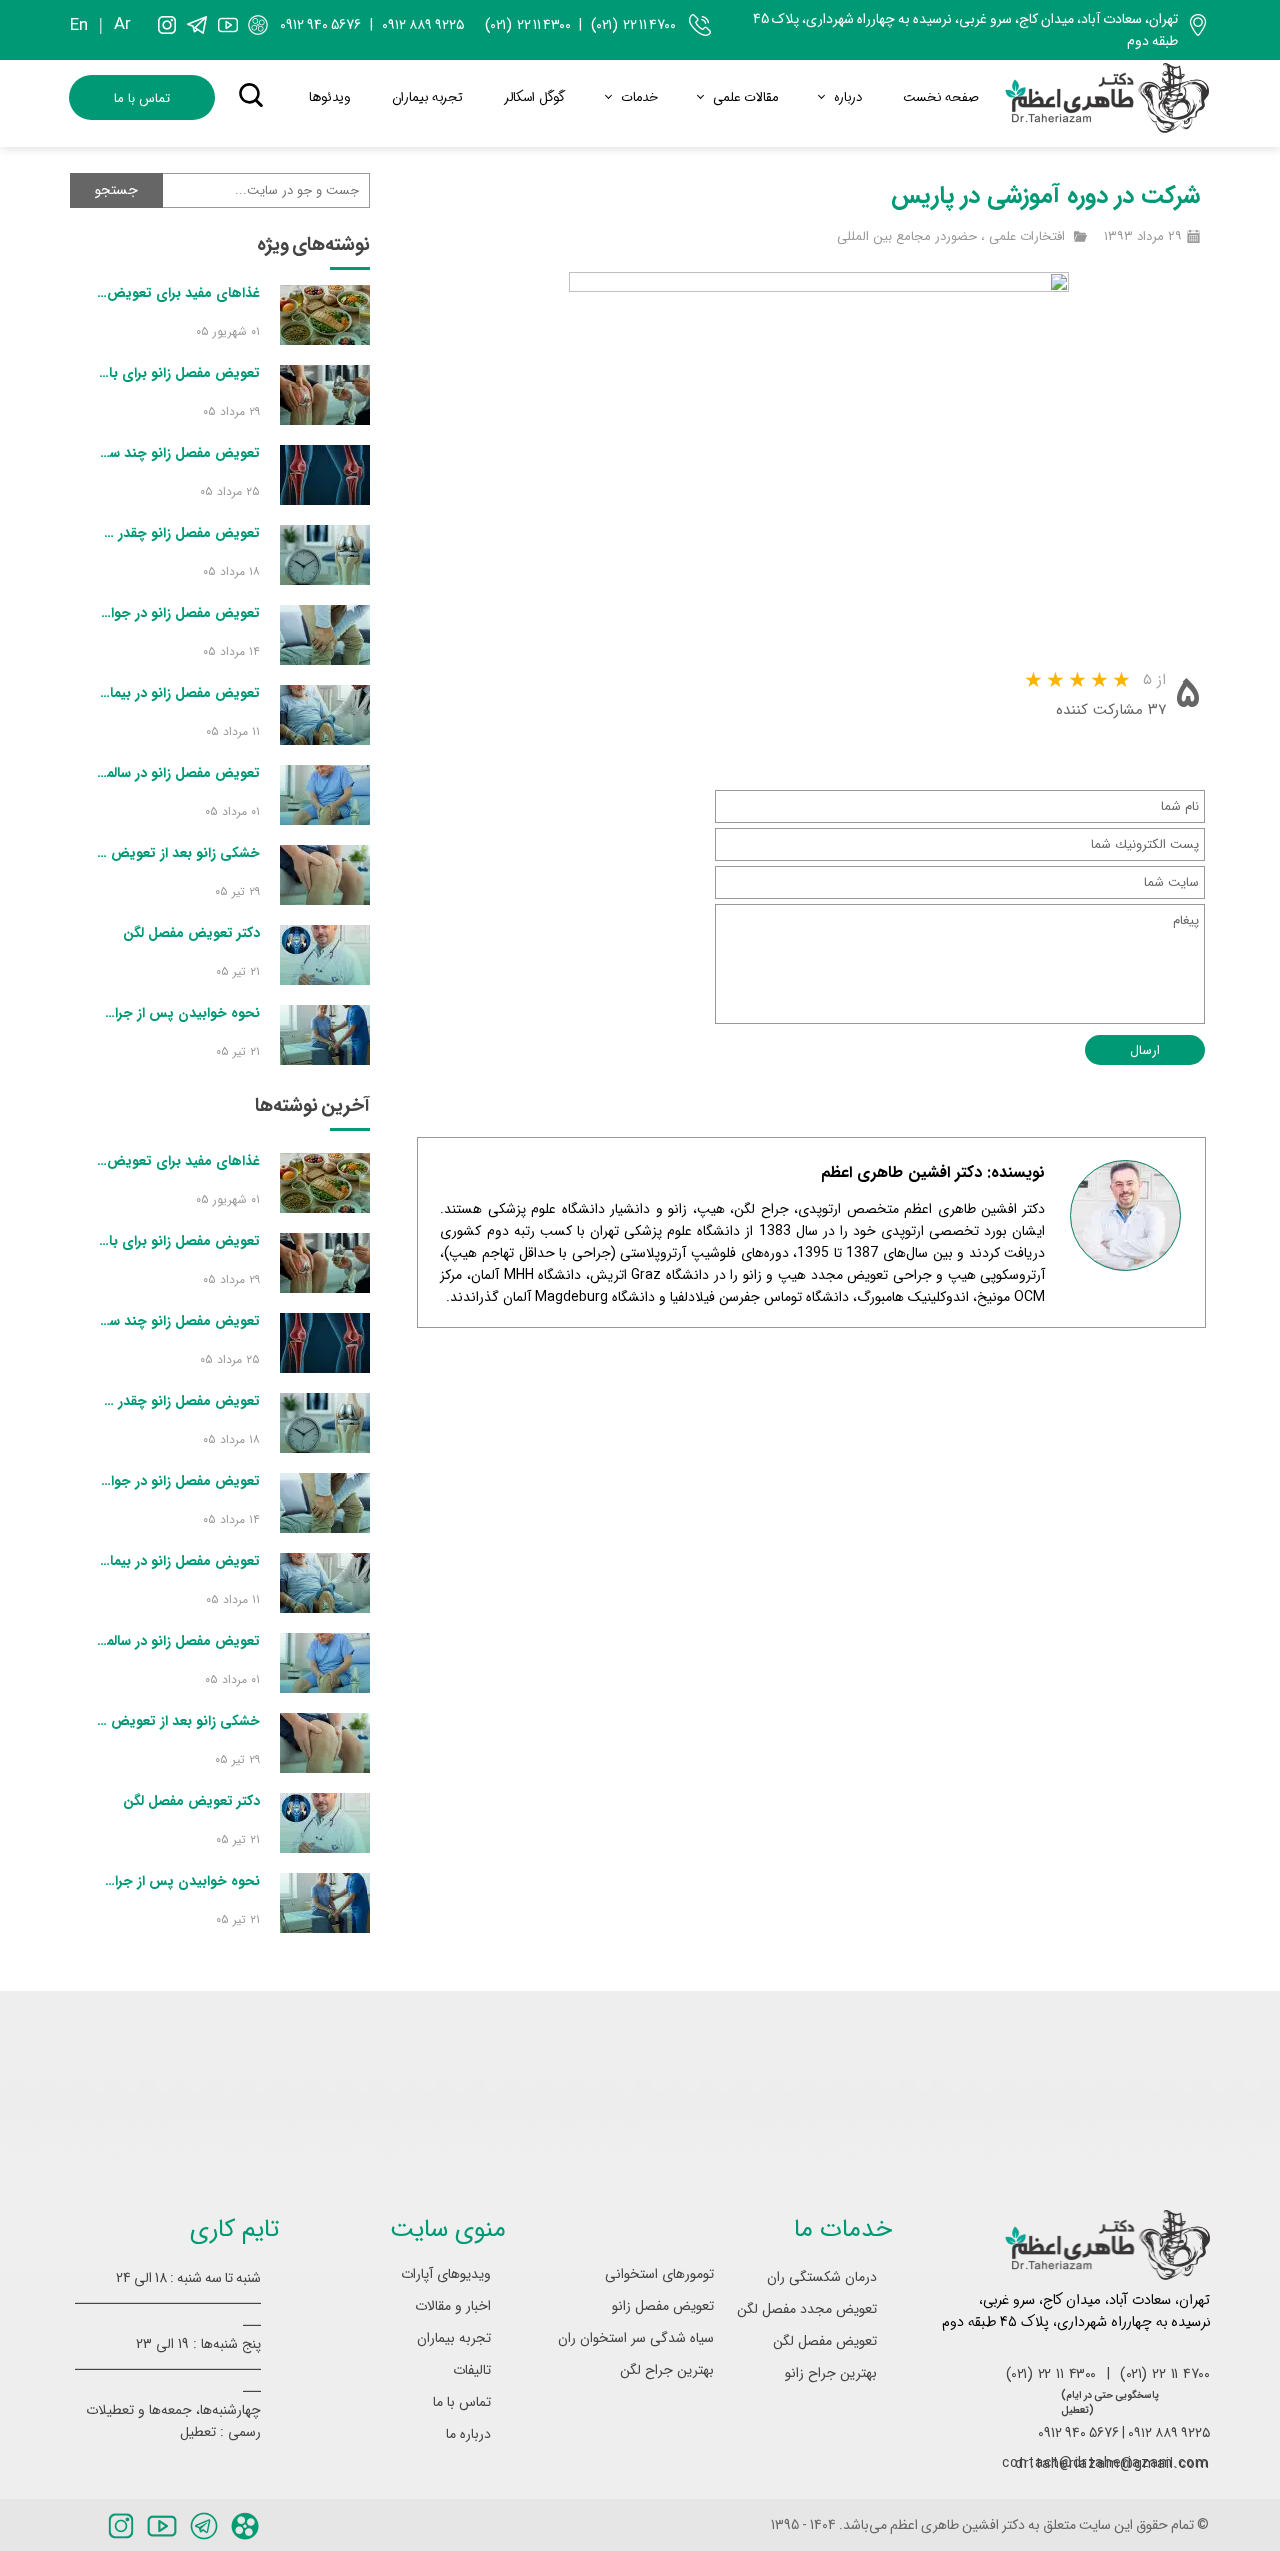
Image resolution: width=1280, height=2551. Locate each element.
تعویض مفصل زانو (663, 2306)
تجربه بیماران (427, 97)
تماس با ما (462, 2402)
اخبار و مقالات (453, 2306)
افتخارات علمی (1027, 236)
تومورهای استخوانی (659, 2274)
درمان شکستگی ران (822, 2277)
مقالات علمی (745, 97)
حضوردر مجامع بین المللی (907, 236)
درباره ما (468, 2434)
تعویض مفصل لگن (825, 2341)
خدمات (639, 97)
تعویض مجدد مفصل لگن (810, 2309)
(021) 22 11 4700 (633, 25)
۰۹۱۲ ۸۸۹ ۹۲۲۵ (423, 25)
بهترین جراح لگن (667, 2370)
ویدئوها (330, 97)
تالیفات (472, 2370)
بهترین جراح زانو (831, 2373)
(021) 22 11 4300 (528, 25)
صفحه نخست (941, 97)
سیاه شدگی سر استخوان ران (647, 2338)
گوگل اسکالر (534, 97)
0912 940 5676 (320, 25)
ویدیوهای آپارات (446, 2274)
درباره (848, 97)
